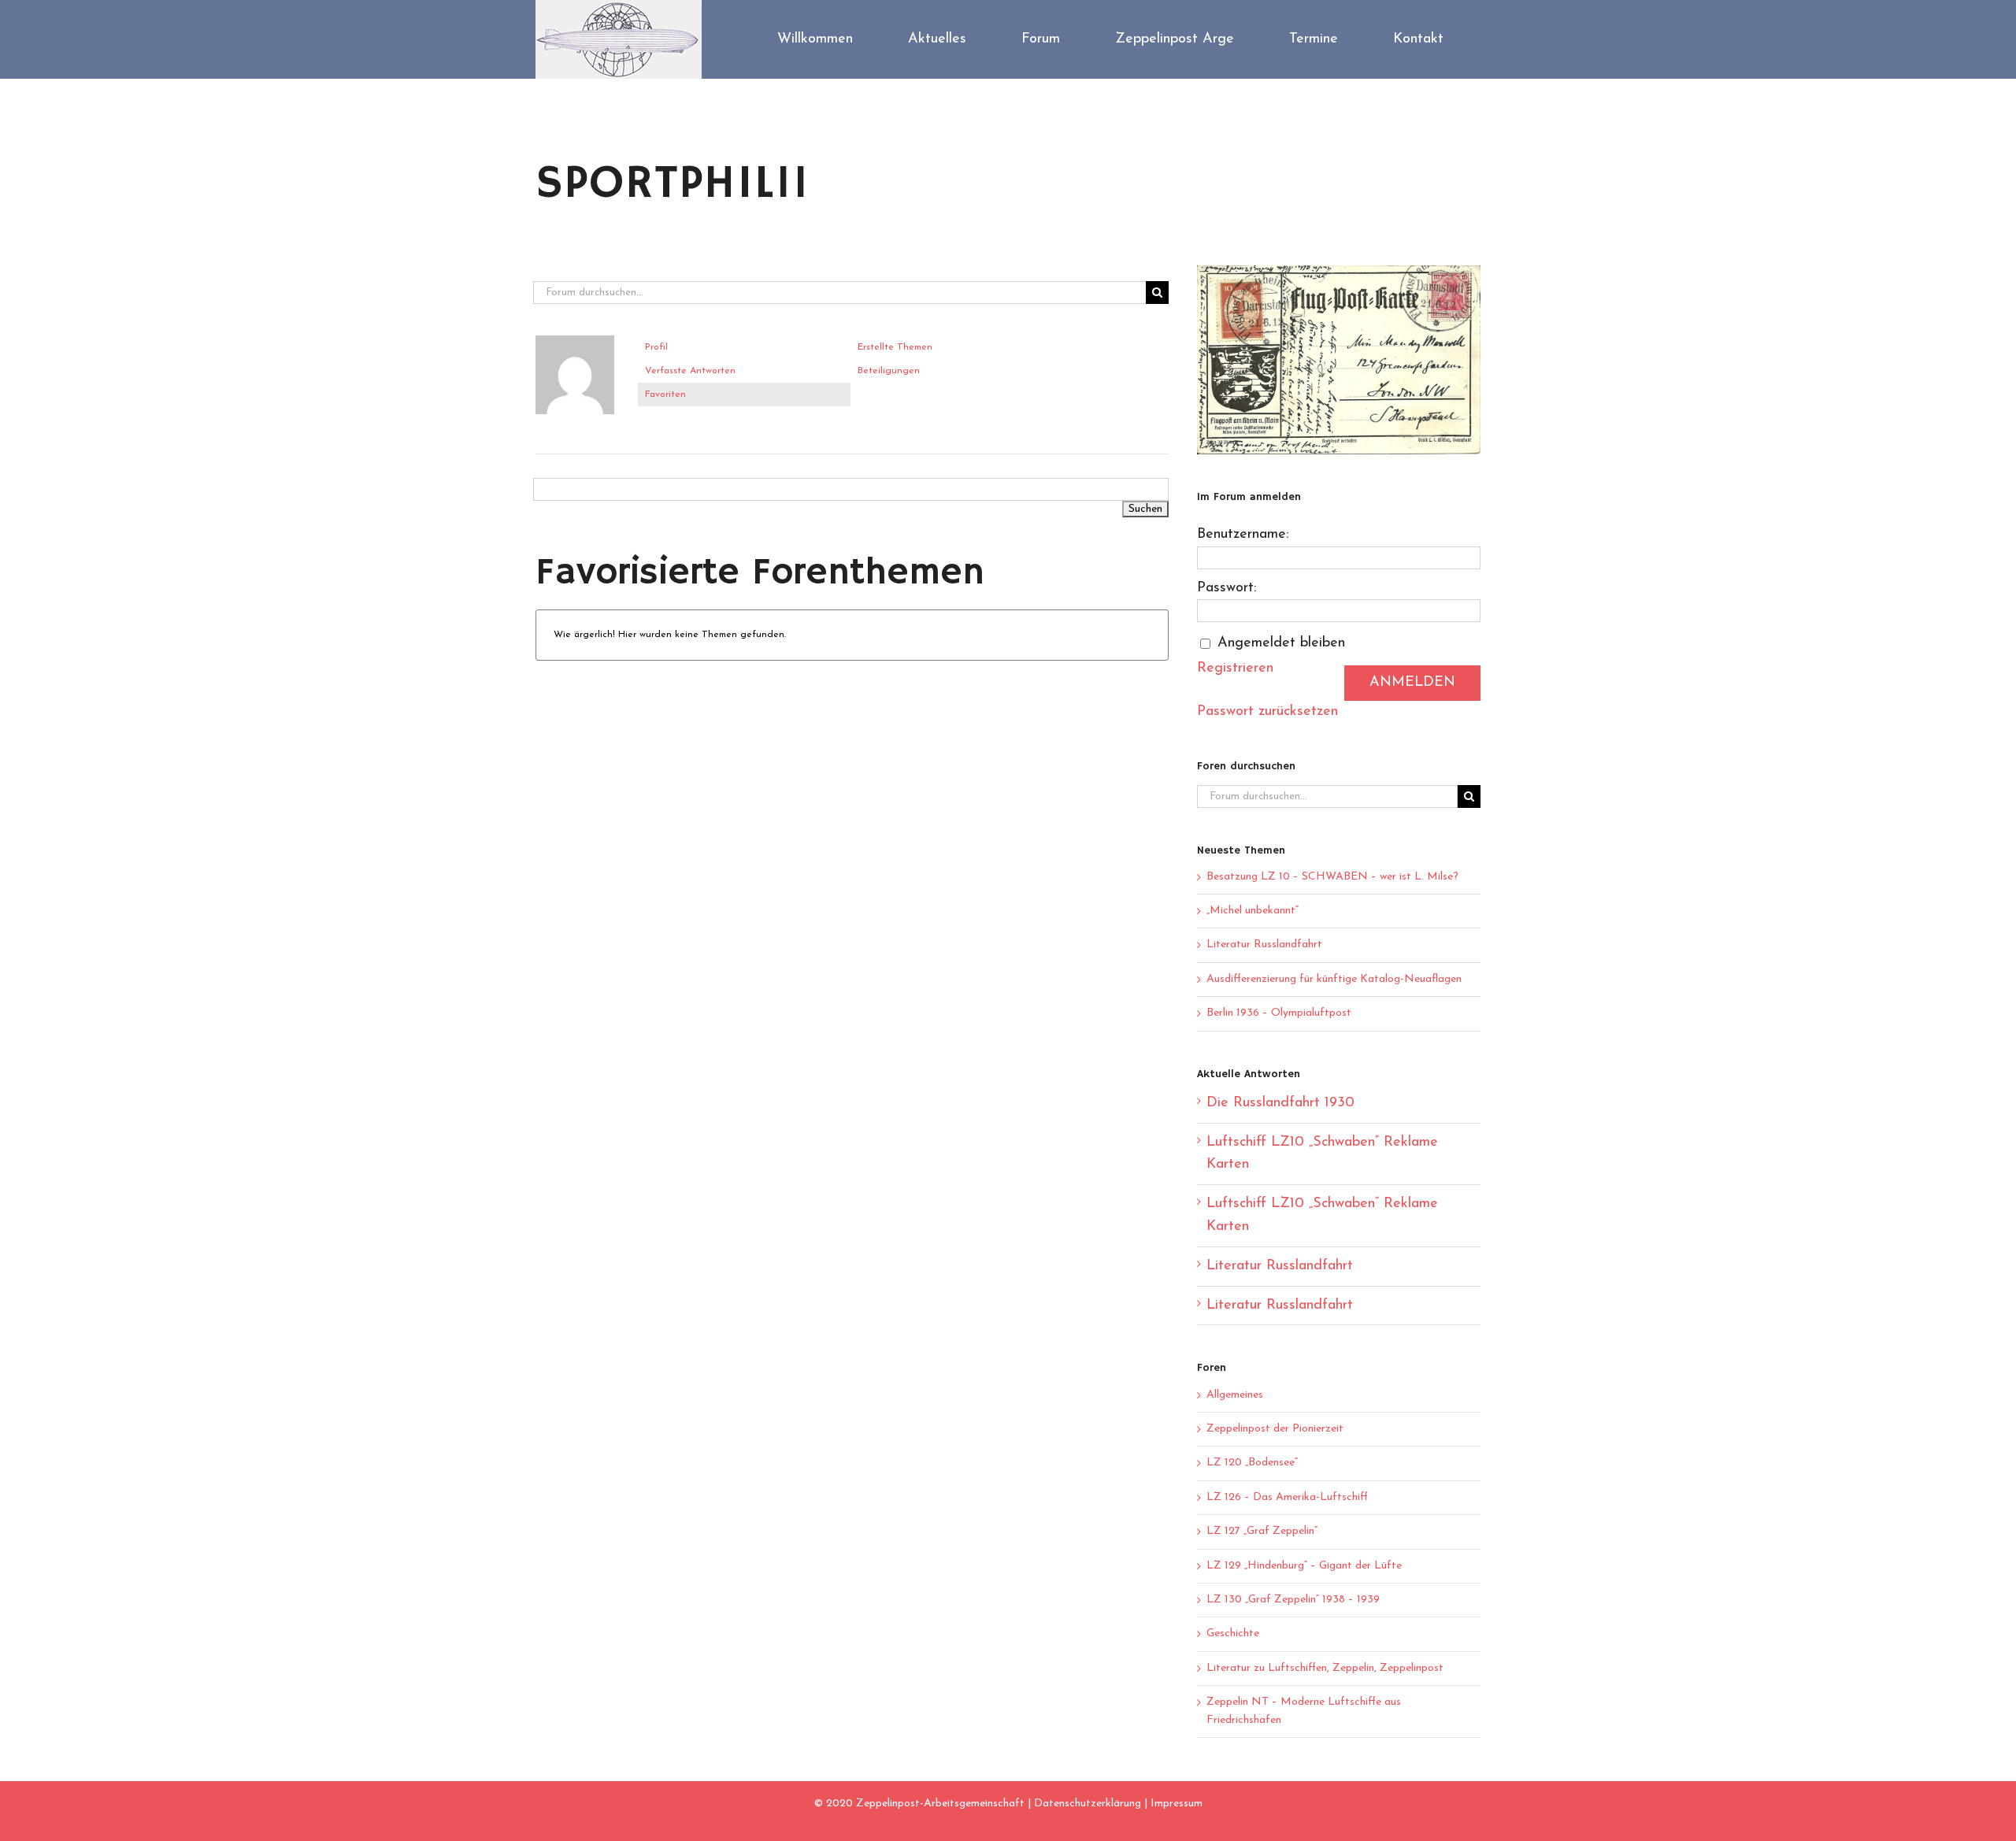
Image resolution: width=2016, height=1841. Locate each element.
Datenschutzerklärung (1088, 1804)
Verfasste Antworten (690, 371)
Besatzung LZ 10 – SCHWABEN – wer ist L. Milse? (1332, 877)
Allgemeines (1235, 1395)
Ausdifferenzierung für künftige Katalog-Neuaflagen (1334, 979)
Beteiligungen (889, 371)
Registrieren (1235, 669)
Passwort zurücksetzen (1267, 712)
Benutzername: (1243, 535)
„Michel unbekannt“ (1253, 911)
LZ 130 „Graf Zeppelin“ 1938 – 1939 (1293, 1600)
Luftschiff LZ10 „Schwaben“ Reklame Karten (1322, 1154)
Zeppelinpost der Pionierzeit (1275, 1429)
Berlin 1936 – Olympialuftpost (1279, 1013)
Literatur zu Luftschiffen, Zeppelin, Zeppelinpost (1325, 1668)
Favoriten (665, 394)
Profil (656, 347)
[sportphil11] (575, 343)
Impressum (1177, 1804)
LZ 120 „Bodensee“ (1252, 1463)
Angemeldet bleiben (1281, 643)
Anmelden (1412, 683)
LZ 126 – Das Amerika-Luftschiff (1287, 1497)
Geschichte (1233, 1634)
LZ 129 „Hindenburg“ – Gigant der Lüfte (1304, 1566)
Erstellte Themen (895, 347)
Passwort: (1227, 588)
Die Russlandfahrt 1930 (1280, 1103)
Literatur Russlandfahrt (1264, 945)
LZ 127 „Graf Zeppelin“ (1262, 1531)
